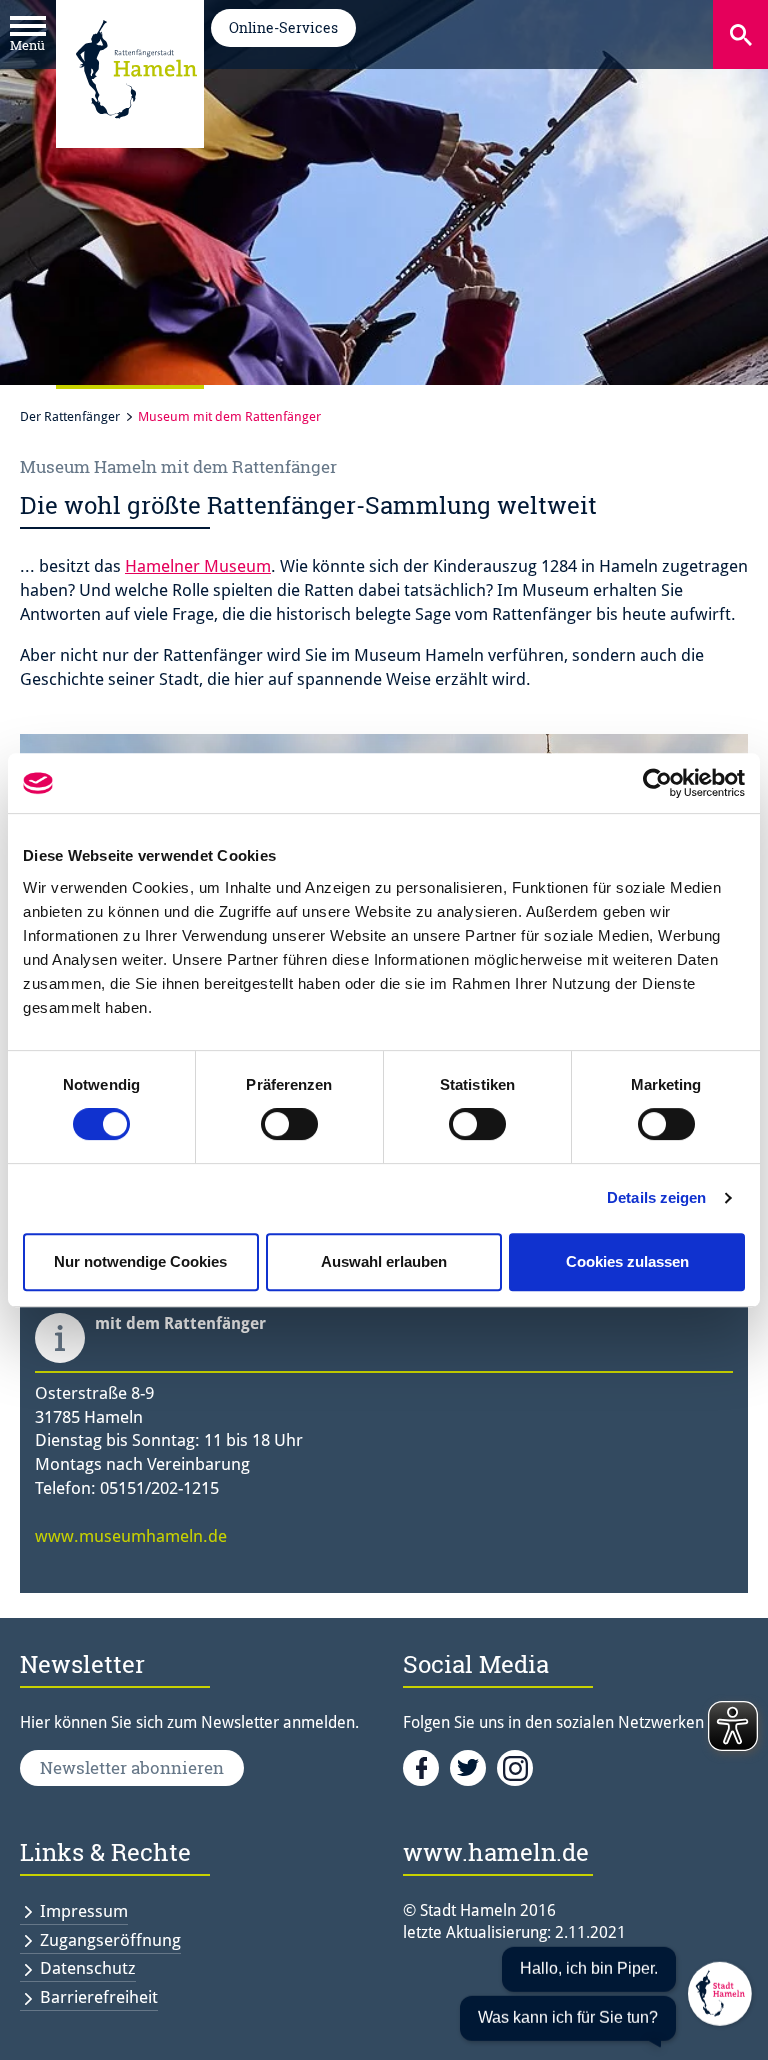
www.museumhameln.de (131, 1536)
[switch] (289, 1124)
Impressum (84, 1911)
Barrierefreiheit (99, 1997)
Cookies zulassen (627, 1261)
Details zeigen (656, 1197)
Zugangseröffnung (110, 1940)
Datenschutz (88, 1968)
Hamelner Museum (198, 566)
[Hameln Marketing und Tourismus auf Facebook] (426, 1767)
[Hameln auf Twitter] (473, 1767)
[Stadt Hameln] (136, 133)
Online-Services (283, 27)
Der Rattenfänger (70, 416)
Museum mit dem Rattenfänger (229, 416)
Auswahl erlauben (384, 1261)
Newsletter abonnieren (132, 1767)
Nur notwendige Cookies (140, 1261)
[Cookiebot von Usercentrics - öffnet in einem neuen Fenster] (657, 783)
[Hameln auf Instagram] (518, 1767)
